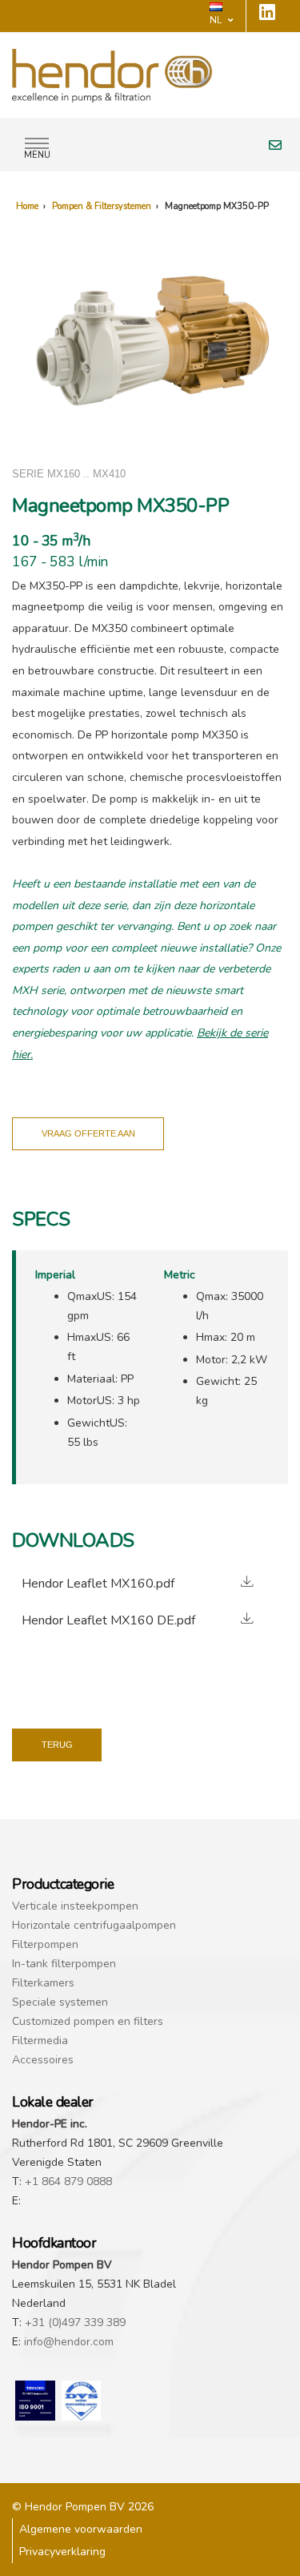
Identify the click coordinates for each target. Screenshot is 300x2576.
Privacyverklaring (62, 2552)
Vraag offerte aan (88, 1133)
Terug (57, 1745)
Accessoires (43, 2060)
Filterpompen (45, 1944)
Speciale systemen (60, 2002)
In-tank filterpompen (64, 1964)
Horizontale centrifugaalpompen (94, 1925)
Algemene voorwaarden (81, 2529)
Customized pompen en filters (88, 2021)
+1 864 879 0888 (68, 2182)
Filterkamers (43, 1983)
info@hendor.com (69, 2342)
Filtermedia (40, 2041)
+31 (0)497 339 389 (75, 2322)
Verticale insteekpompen (75, 1906)
